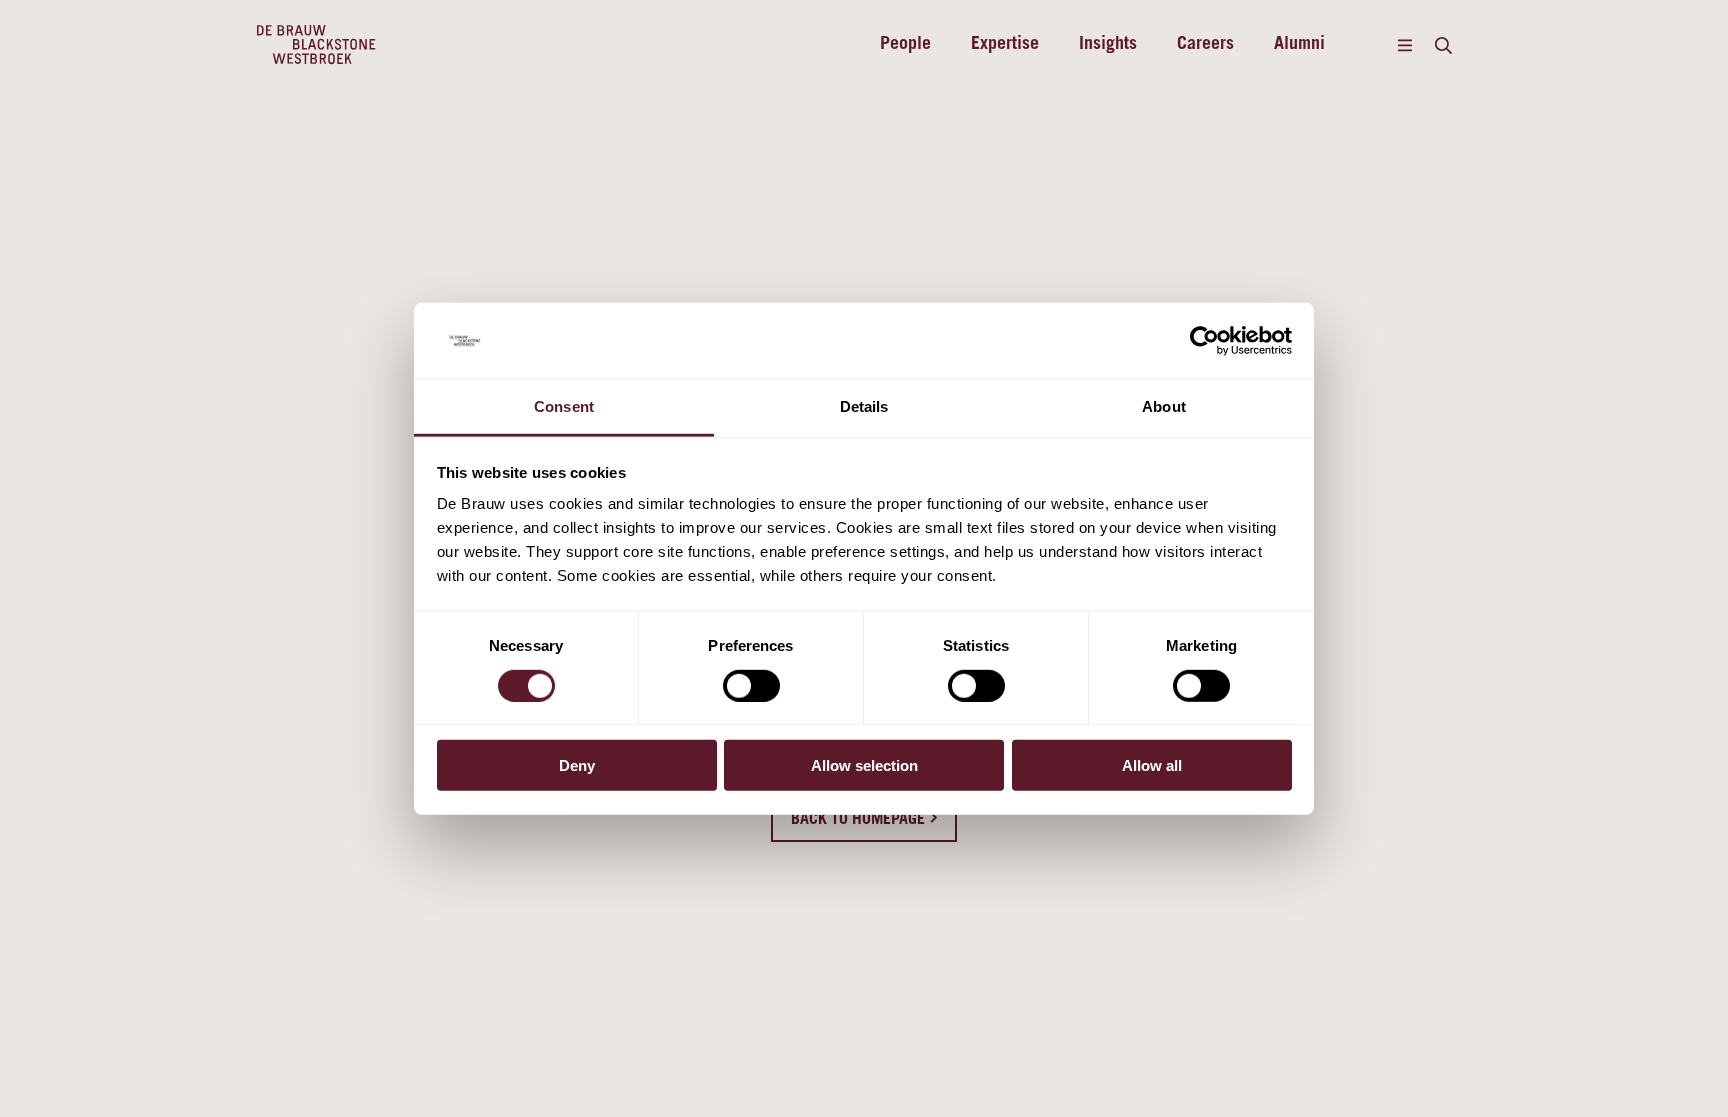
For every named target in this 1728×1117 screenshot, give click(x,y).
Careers (1205, 45)
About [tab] (1164, 406)
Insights (1108, 45)
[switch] (751, 685)
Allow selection (864, 765)
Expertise (1005, 45)
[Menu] (1404, 45)
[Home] (316, 45)
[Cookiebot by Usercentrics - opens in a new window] (1204, 341)
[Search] (1443, 45)
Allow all (1152, 765)
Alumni (1299, 45)
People (905, 45)
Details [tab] (864, 406)
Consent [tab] (564, 406)
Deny (577, 765)
